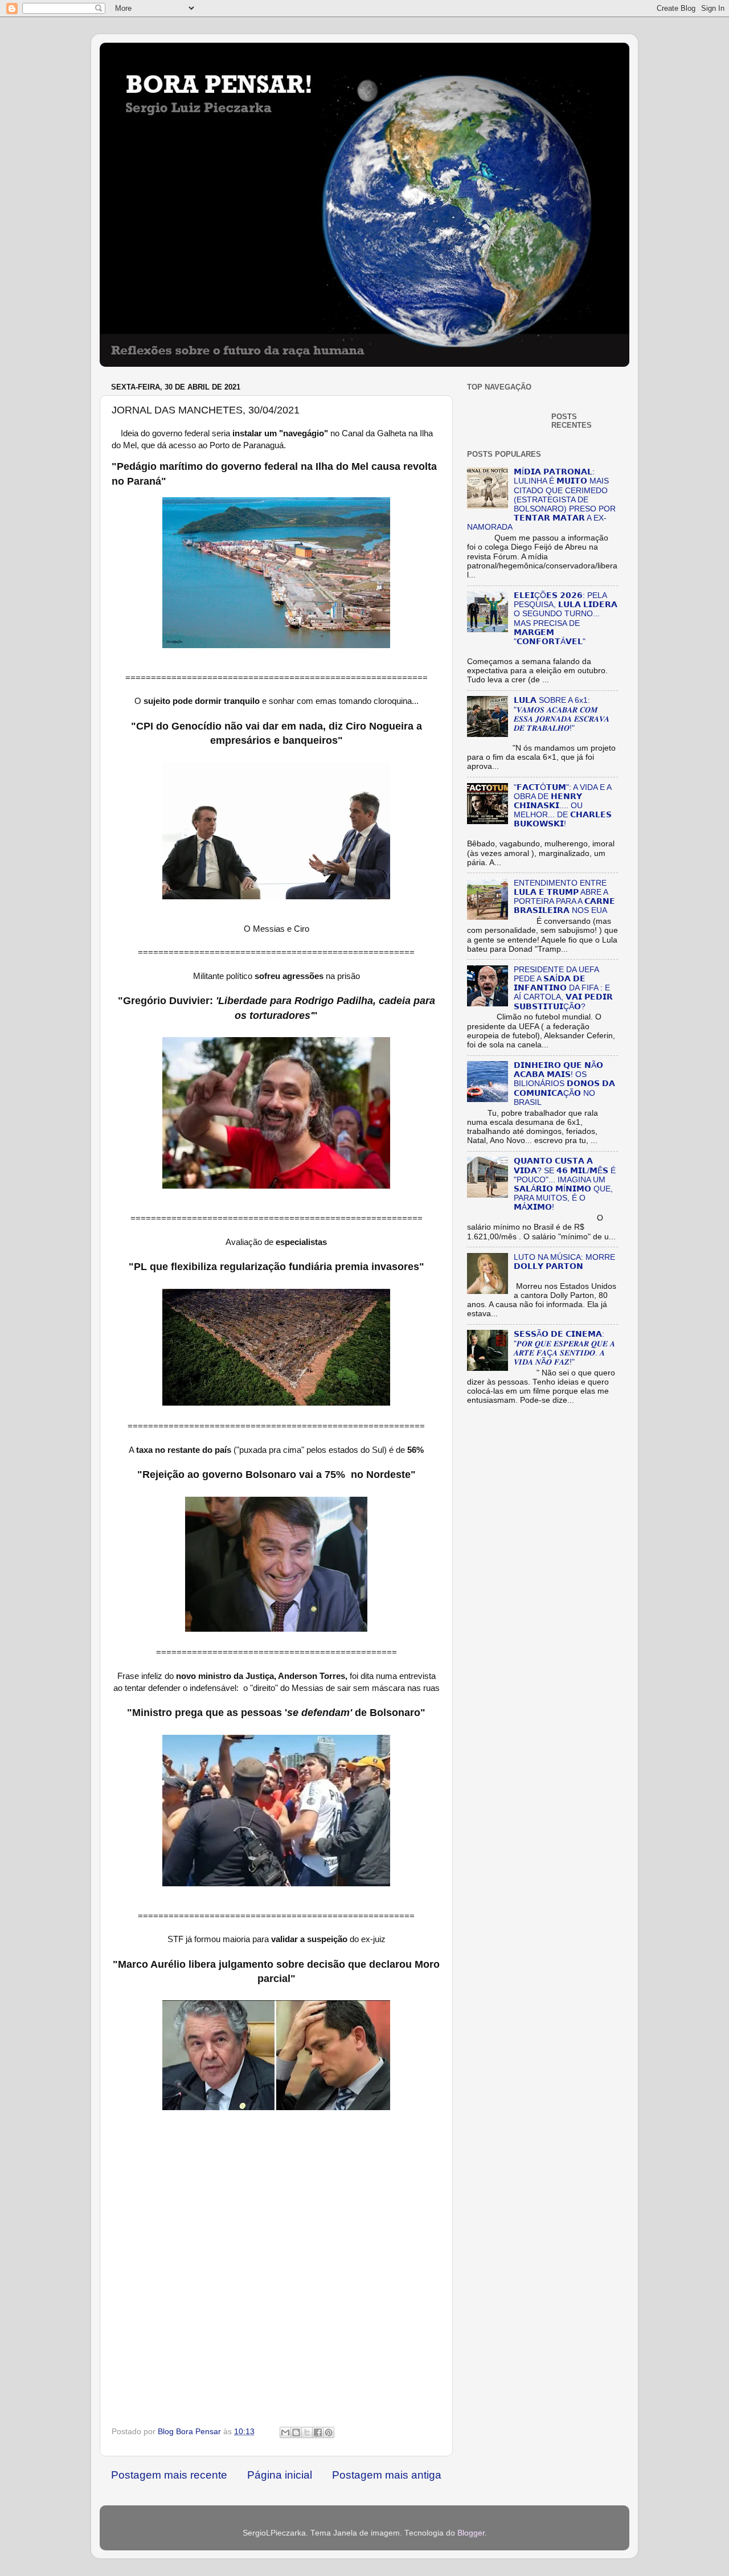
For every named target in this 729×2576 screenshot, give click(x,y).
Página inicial (280, 2475)
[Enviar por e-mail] (285, 2432)
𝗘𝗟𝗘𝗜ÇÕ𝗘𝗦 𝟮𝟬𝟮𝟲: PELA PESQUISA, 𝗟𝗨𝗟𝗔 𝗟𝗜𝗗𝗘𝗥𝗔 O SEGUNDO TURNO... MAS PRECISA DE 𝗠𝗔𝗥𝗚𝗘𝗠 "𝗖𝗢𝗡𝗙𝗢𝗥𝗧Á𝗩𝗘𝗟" (566, 619)
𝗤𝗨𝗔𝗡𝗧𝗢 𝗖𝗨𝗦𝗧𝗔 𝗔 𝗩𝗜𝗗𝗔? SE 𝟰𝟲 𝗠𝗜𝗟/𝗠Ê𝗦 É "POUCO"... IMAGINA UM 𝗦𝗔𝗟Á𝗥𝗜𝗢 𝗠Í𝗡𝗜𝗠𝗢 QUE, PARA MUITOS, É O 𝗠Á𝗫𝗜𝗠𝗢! (565, 1184)
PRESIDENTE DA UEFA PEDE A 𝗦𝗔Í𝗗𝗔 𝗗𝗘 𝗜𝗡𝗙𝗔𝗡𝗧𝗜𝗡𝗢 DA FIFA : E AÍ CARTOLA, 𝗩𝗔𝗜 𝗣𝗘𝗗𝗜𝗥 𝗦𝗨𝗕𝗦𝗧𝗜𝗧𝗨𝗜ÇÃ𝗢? (563, 988)
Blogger (471, 2533)
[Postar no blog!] (296, 2432)
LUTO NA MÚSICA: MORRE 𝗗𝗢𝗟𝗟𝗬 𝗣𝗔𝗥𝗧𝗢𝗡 (564, 1262)
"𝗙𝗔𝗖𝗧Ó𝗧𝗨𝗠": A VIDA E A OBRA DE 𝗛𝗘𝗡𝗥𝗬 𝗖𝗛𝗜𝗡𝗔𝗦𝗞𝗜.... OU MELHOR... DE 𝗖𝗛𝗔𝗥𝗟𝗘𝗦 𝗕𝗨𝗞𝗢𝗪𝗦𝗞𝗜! (563, 806)
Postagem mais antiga (387, 2475)
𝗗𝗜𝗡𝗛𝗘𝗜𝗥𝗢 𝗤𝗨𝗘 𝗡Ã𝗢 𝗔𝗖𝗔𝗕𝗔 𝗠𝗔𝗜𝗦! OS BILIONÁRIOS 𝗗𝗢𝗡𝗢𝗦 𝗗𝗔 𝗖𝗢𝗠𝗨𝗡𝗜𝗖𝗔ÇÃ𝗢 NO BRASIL (564, 1084)
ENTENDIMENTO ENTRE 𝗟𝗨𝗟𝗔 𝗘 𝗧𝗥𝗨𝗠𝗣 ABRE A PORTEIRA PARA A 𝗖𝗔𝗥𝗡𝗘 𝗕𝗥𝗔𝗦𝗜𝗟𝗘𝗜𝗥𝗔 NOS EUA (564, 897)
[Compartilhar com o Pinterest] (329, 2432)
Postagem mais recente (169, 2475)
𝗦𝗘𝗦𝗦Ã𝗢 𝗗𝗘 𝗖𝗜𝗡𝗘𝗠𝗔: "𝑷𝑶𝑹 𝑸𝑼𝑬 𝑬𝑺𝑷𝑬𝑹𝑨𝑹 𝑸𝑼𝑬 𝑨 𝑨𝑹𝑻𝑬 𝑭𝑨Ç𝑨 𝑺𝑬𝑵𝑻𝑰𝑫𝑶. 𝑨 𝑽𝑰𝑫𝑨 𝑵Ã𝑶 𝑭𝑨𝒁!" (564, 1348)
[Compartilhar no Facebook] (318, 2432)
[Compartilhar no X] (307, 2432)
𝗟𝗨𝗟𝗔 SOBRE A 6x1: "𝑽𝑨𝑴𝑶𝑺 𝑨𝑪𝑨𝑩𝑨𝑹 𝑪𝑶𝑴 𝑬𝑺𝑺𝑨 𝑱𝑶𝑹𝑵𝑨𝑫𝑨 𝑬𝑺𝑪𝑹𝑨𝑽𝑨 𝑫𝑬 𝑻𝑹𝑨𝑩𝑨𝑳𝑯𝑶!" (562, 714)
